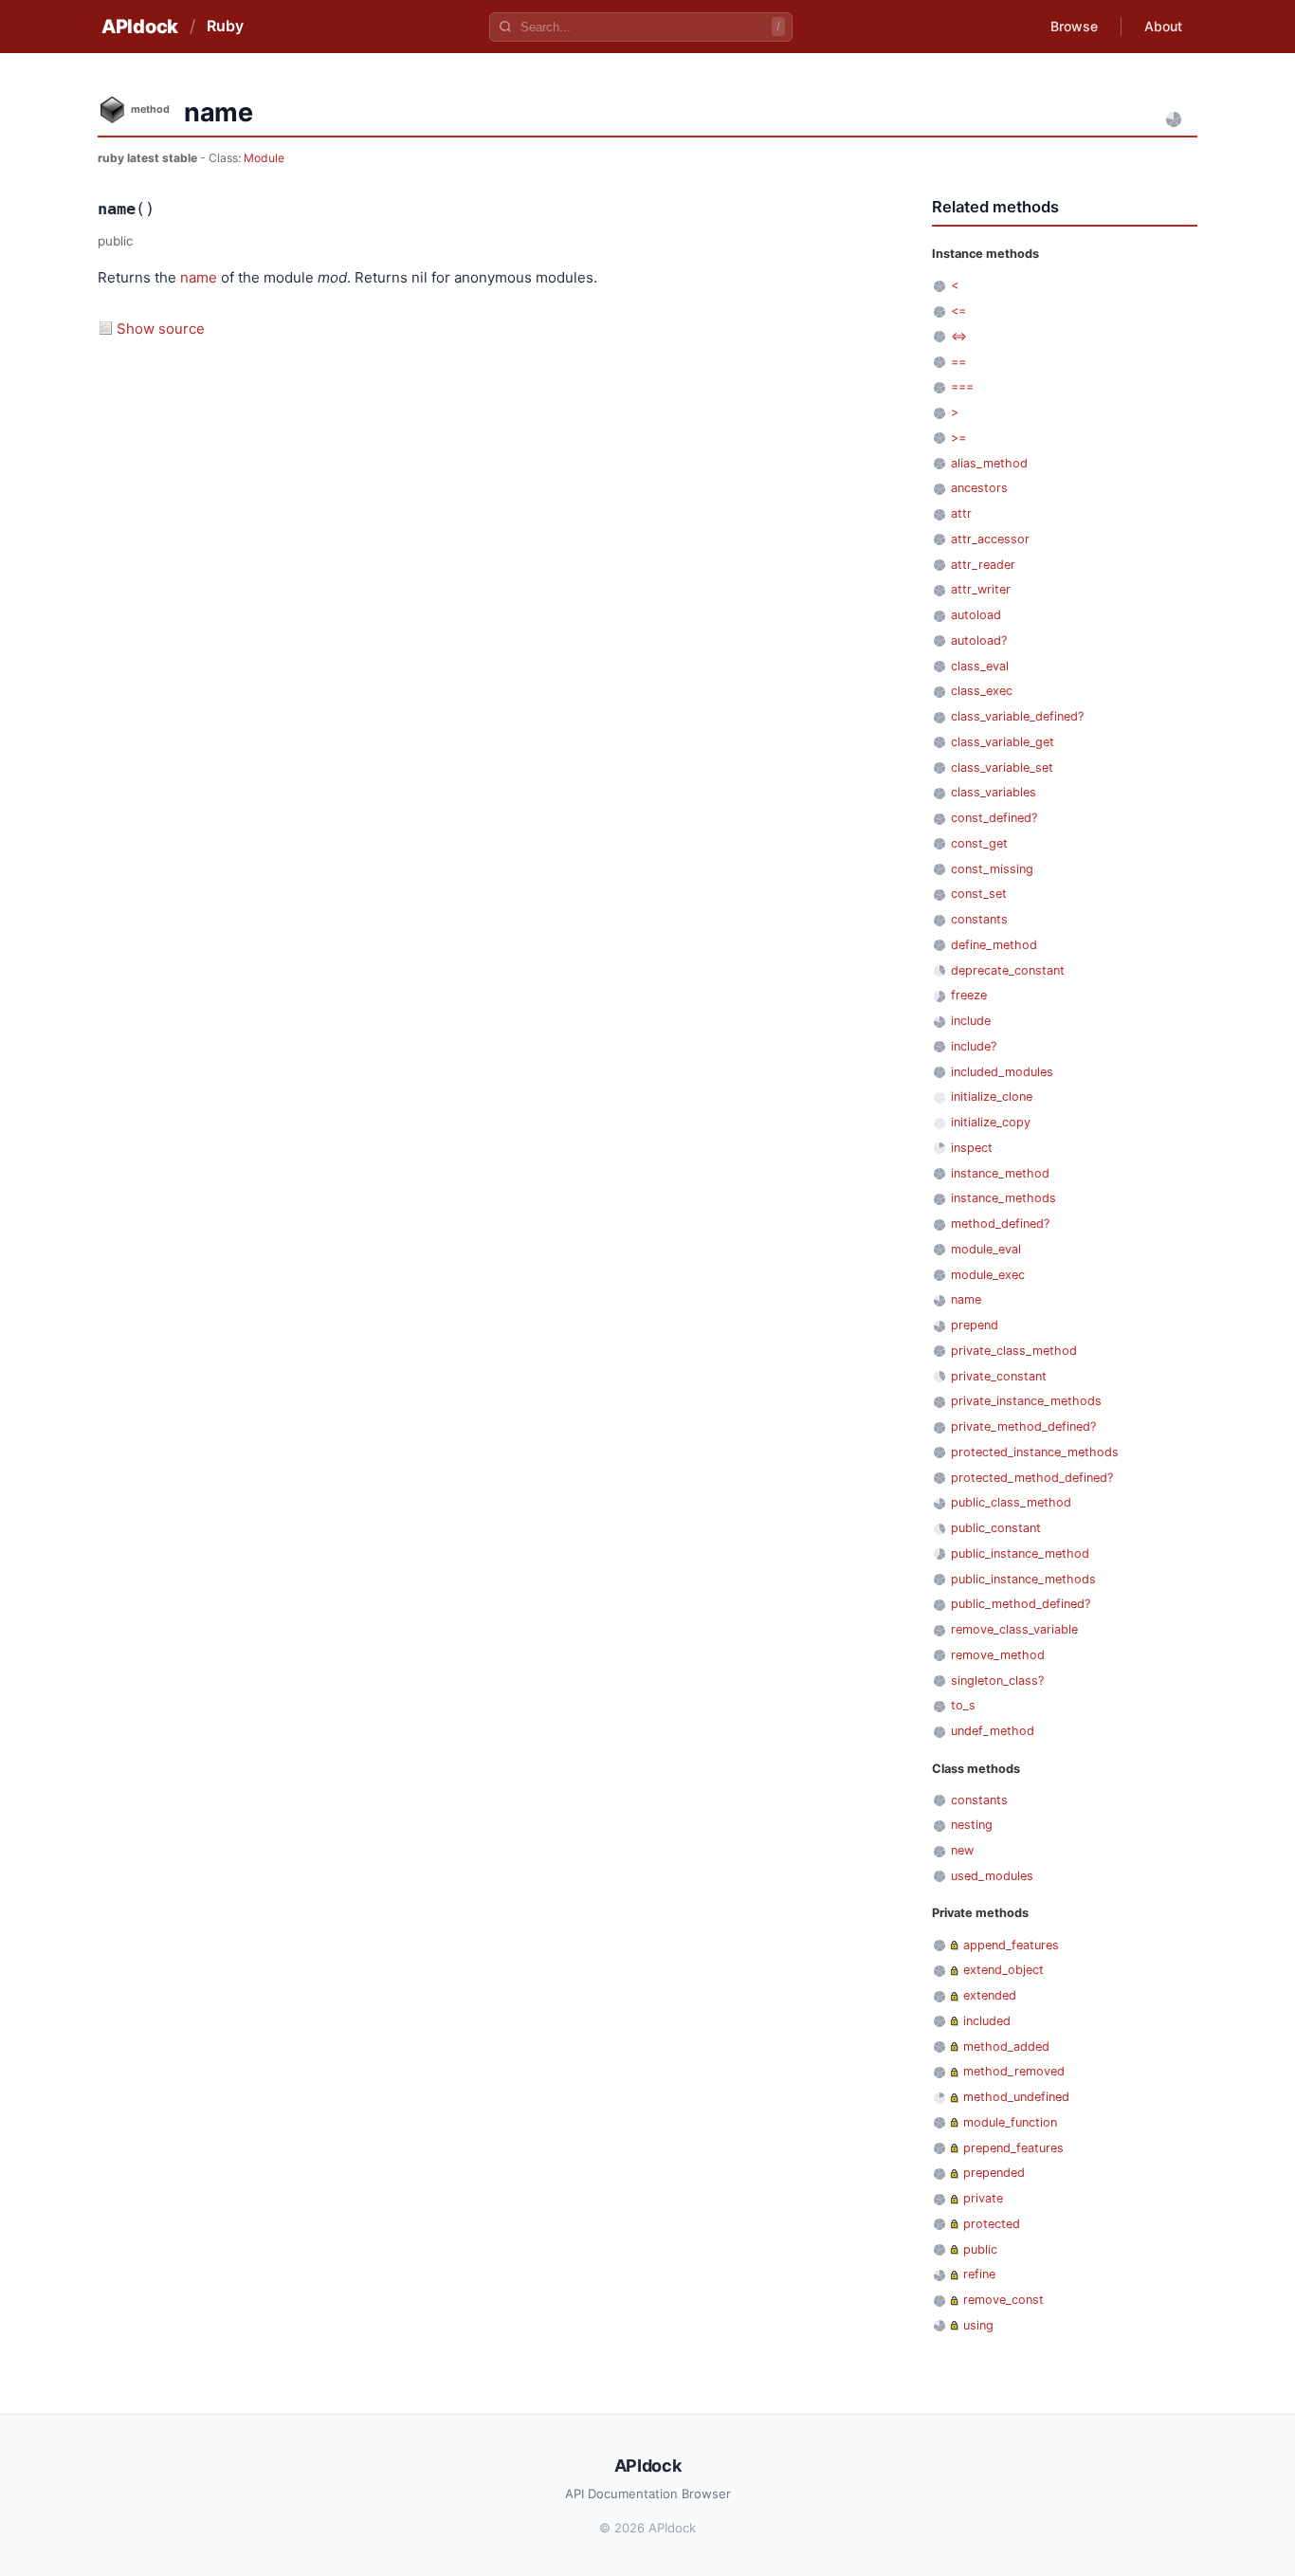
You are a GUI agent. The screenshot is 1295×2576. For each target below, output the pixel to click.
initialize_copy (991, 1122)
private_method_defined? (1023, 1426)
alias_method (989, 463)
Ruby (225, 26)
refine (979, 2274)
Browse (1074, 26)
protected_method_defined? (1032, 1478)
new (962, 1850)
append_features (1011, 1945)
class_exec (982, 691)
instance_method (1000, 1173)
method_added (1006, 2046)
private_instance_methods (1026, 1401)
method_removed (1014, 2071)
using (978, 2325)
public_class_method (1011, 1502)
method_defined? (1000, 1224)
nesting (972, 1825)
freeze (969, 995)
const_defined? (994, 818)
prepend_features (1013, 2148)
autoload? (979, 640)
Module (264, 158)
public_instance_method (1020, 1553)
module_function (1010, 2122)
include (971, 1021)
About (1163, 26)
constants (979, 919)
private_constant (999, 1376)
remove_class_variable (1014, 1629)
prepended (994, 2173)
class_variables (994, 792)
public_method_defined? (1021, 1604)
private (983, 2198)
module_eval (986, 1249)
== (958, 362)
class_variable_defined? (1017, 716)
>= (958, 438)
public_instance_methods (1023, 1579)
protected (992, 2224)
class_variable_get (1003, 742)
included (987, 2021)
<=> (959, 336)
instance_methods (1003, 1198)
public (980, 2249)
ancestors (979, 488)
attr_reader (983, 565)
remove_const (1003, 2300)
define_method (994, 945)
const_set (979, 894)
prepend (975, 1325)
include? (974, 1046)
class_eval (980, 666)
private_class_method (1014, 1351)
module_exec (988, 1275)
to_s (963, 1705)
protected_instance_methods (1035, 1452)
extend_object (1003, 1970)
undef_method (993, 1731)
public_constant (996, 1528)
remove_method (998, 1655)
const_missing (992, 869)
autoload (976, 615)
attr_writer (981, 589)
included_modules (1002, 1072)
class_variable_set (1002, 767)
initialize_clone (992, 1096)
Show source (161, 329)
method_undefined (1016, 2097)
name (199, 277)
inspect (972, 1148)
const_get (979, 843)
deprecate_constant (1008, 970)
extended (990, 1995)
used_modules (992, 1876)
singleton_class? (997, 1681)
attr (961, 513)
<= (958, 311)
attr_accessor (990, 539)
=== (962, 386)
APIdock (140, 27)
